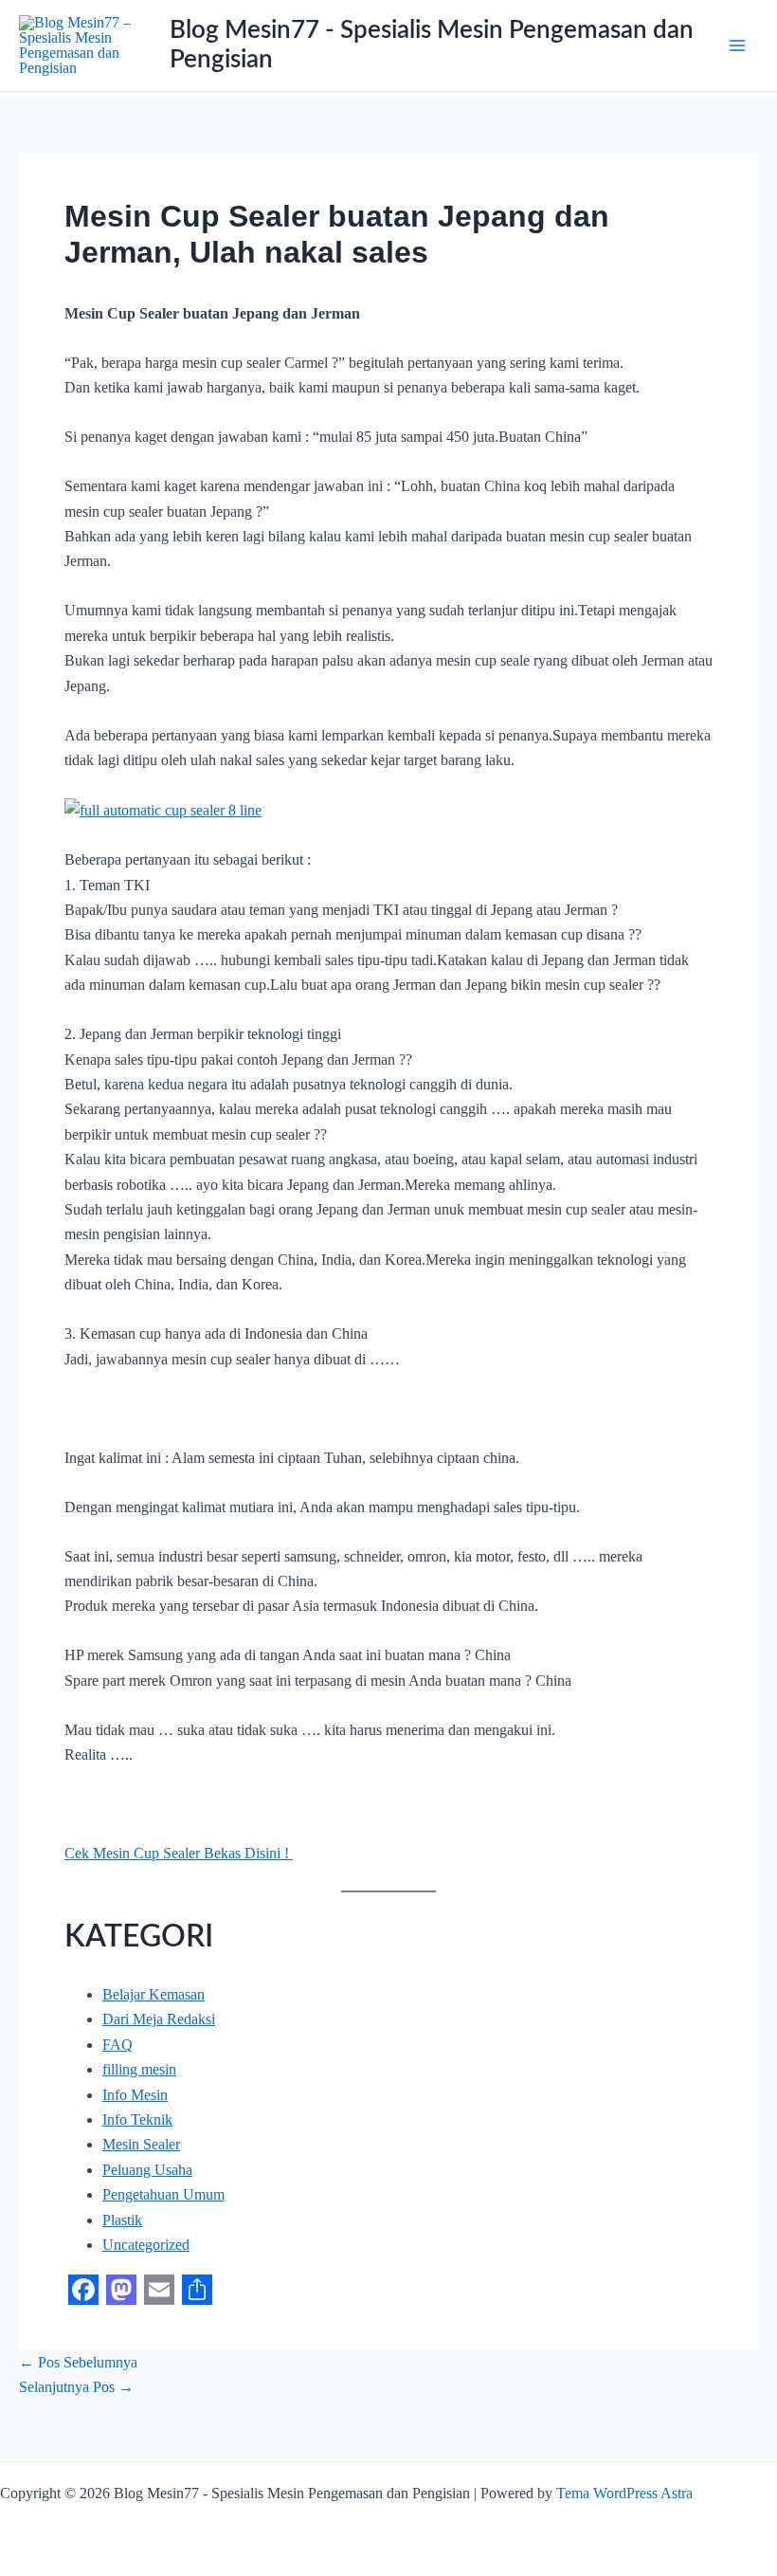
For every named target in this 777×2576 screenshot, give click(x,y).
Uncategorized (146, 2245)
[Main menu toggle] (737, 46)
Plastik (122, 2220)
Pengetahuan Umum (163, 2194)
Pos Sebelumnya (78, 2362)
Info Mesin (135, 2095)
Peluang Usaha (147, 2170)
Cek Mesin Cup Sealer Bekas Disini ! (179, 1853)
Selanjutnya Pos (76, 2387)
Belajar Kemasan (154, 1994)
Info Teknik (137, 2119)
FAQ (117, 2045)
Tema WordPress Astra (624, 2493)
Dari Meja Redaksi (159, 2019)
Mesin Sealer (141, 2144)
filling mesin (139, 2069)
